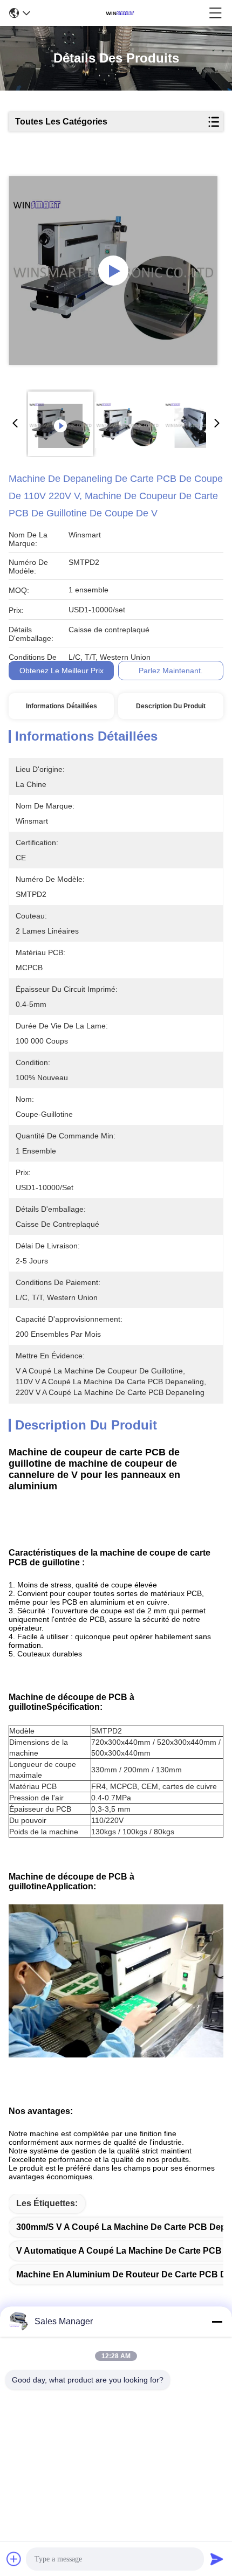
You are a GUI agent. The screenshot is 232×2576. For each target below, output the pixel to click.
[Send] (217, 2559)
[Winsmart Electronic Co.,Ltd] (120, 13)
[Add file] (14, 2559)
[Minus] (217, 2322)
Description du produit (171, 706)
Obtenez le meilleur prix (62, 671)
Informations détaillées (62, 706)
